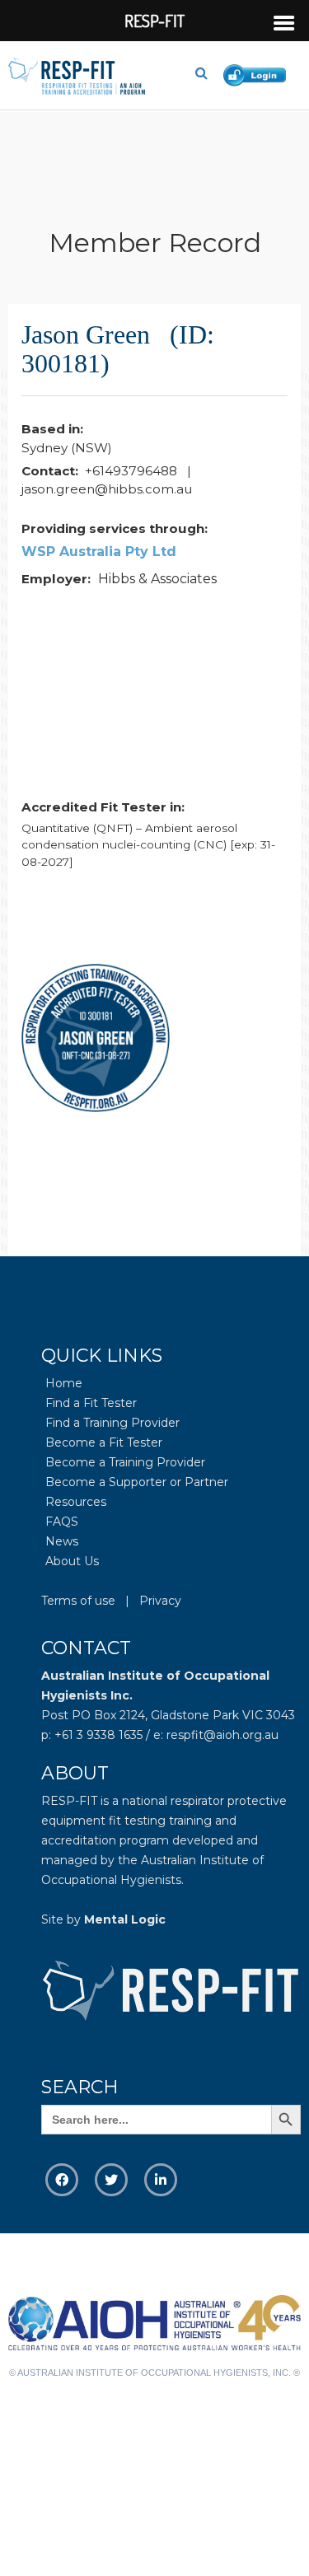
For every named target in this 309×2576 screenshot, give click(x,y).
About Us (72, 1561)
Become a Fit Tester (104, 1442)
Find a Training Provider (112, 1423)
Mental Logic (125, 1919)
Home (64, 1383)
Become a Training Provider (125, 1462)
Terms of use (78, 1601)
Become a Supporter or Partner (137, 1482)
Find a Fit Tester (91, 1403)
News (62, 1541)
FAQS (62, 1522)
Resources (76, 1502)
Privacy (160, 1601)
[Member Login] (258, 73)
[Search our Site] (208, 73)
